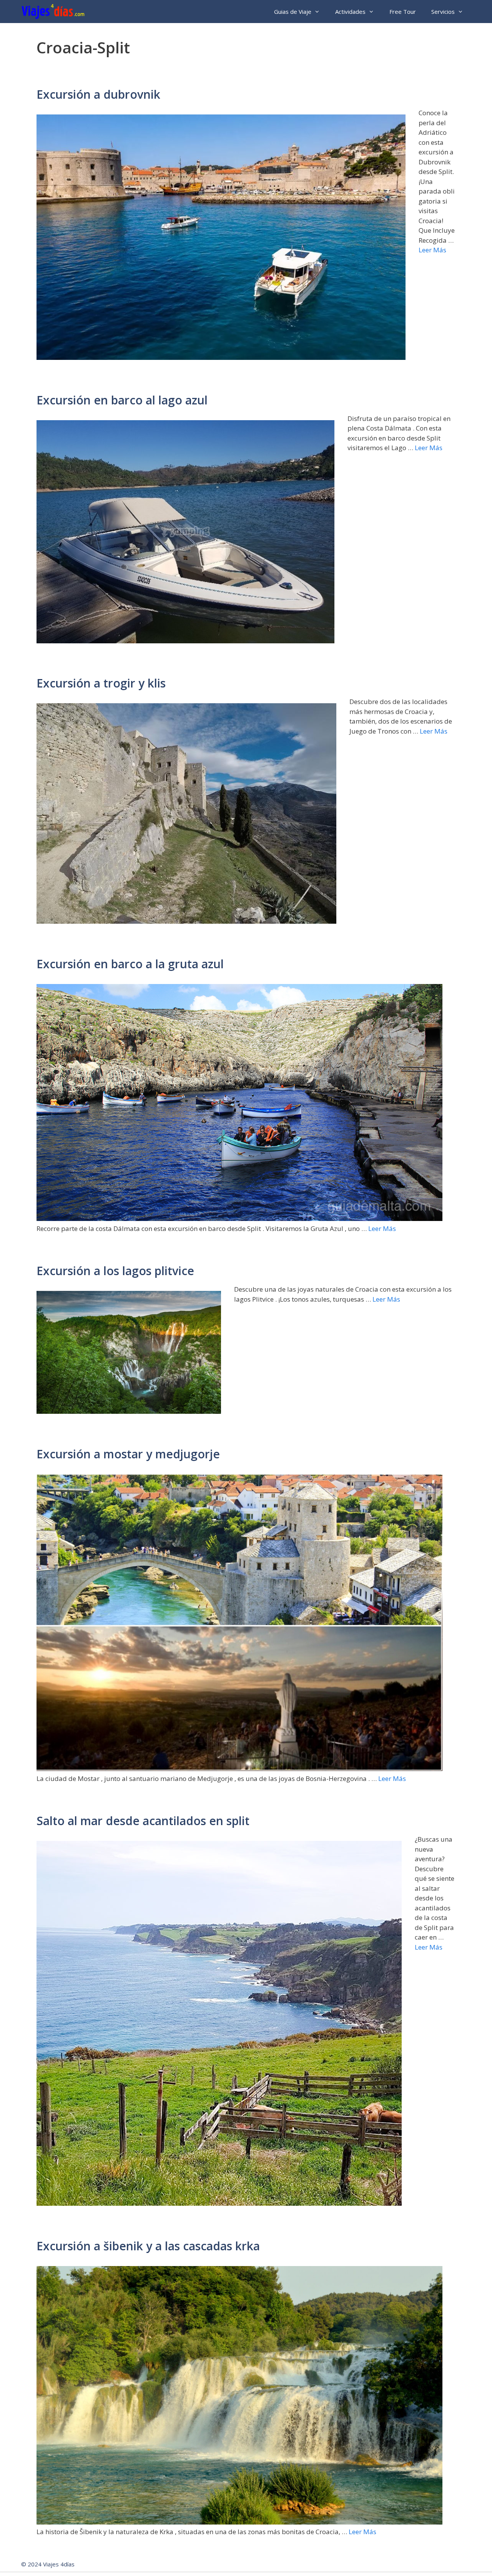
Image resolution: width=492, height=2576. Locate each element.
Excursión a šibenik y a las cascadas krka (148, 2246)
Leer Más (432, 250)
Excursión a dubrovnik (98, 94)
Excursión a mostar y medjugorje (128, 1454)
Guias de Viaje (293, 12)
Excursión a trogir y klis (101, 683)
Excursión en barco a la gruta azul (130, 964)
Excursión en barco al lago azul (122, 400)
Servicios (443, 12)
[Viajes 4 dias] (55, 12)
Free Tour (403, 12)
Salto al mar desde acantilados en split (143, 1821)
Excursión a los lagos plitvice (115, 1271)
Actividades (350, 12)
